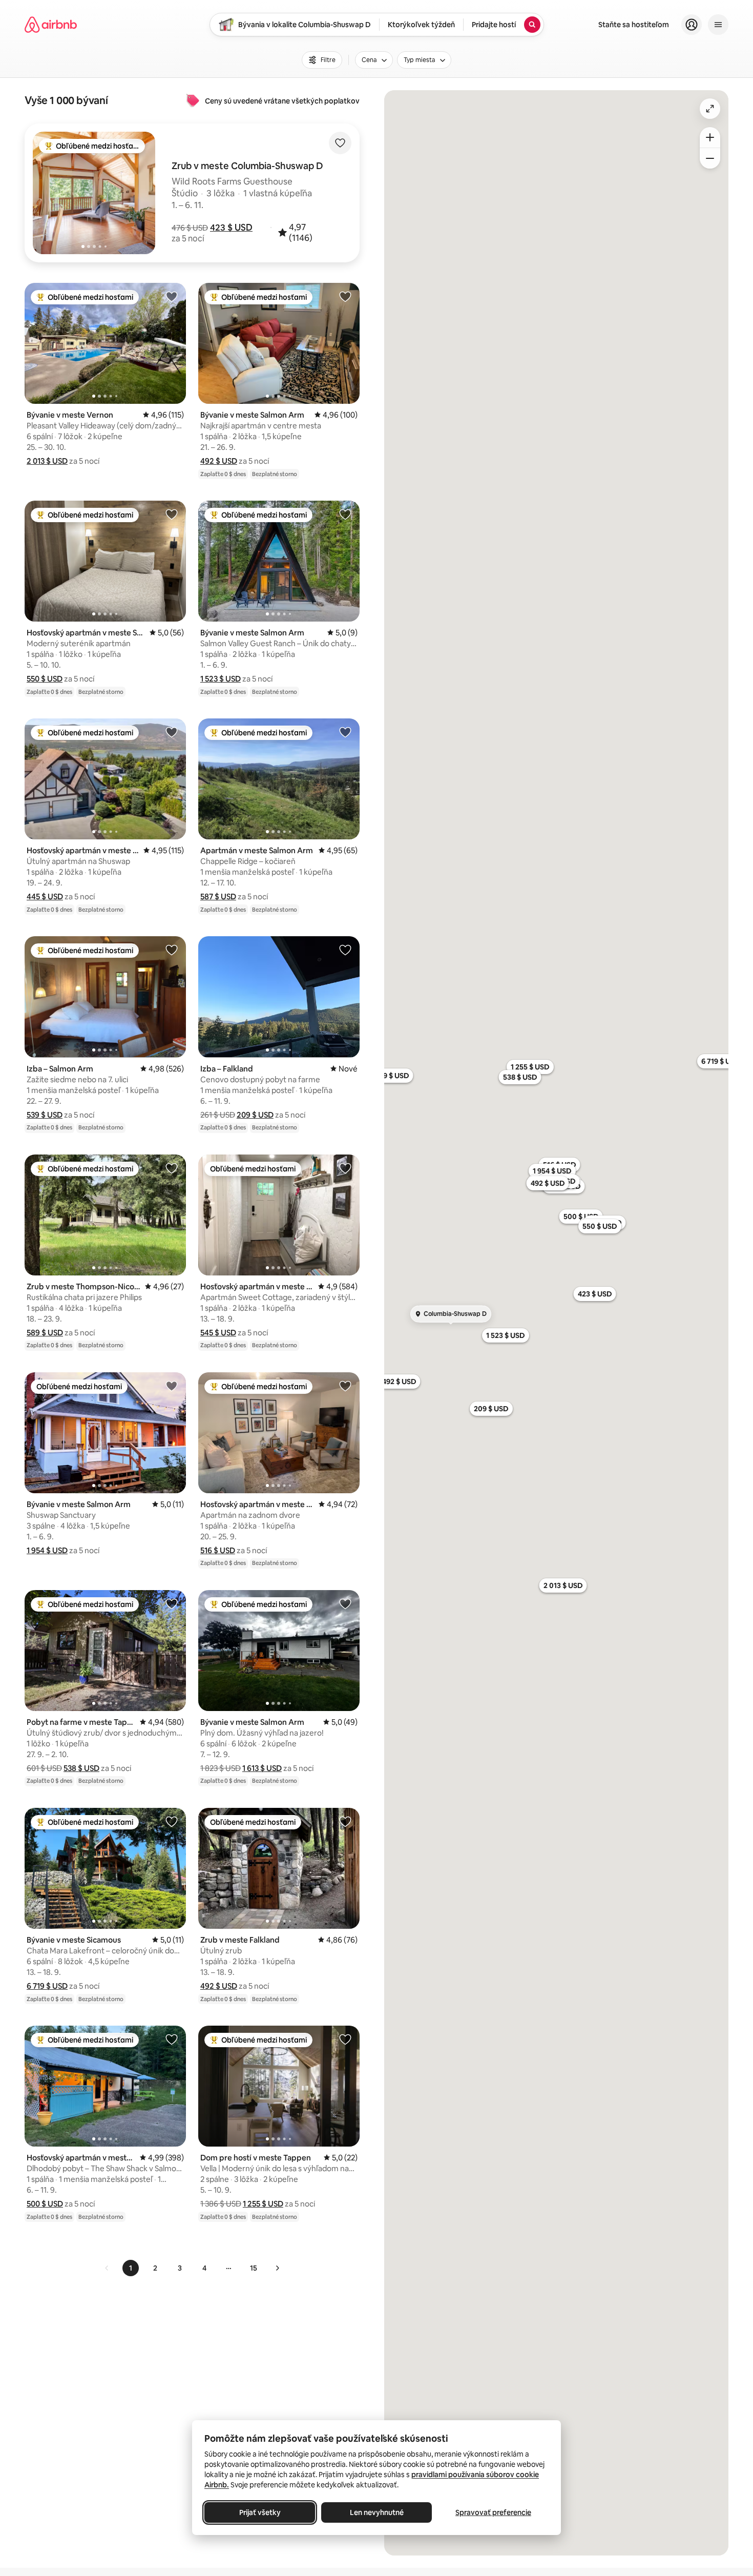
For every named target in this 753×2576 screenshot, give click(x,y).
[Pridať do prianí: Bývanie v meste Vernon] (172, 296)
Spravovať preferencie (493, 2512)
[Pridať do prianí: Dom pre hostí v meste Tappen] (345, 2039)
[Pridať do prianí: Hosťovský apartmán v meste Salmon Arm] (172, 514)
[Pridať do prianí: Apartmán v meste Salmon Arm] (345, 732)
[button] (231, 228)
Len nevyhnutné (377, 2512)
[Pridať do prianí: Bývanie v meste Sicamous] (172, 1821)
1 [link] (131, 2268)
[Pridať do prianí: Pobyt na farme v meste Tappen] (172, 1603)
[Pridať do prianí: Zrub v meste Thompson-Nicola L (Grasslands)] (172, 1168)
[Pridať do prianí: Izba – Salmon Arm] (172, 950)
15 (254, 2268)
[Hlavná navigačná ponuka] (718, 25)
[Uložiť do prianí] (340, 143)
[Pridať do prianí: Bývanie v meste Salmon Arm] (345, 296)
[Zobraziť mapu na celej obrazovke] (710, 109)
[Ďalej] (277, 2268)
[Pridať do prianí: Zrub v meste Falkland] (345, 1821)
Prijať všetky (260, 2512)
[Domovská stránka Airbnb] (51, 25)
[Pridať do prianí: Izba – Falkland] (345, 950)
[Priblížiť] (710, 137)
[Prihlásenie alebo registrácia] (692, 25)
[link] (107, 2268)
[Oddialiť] (710, 158)
